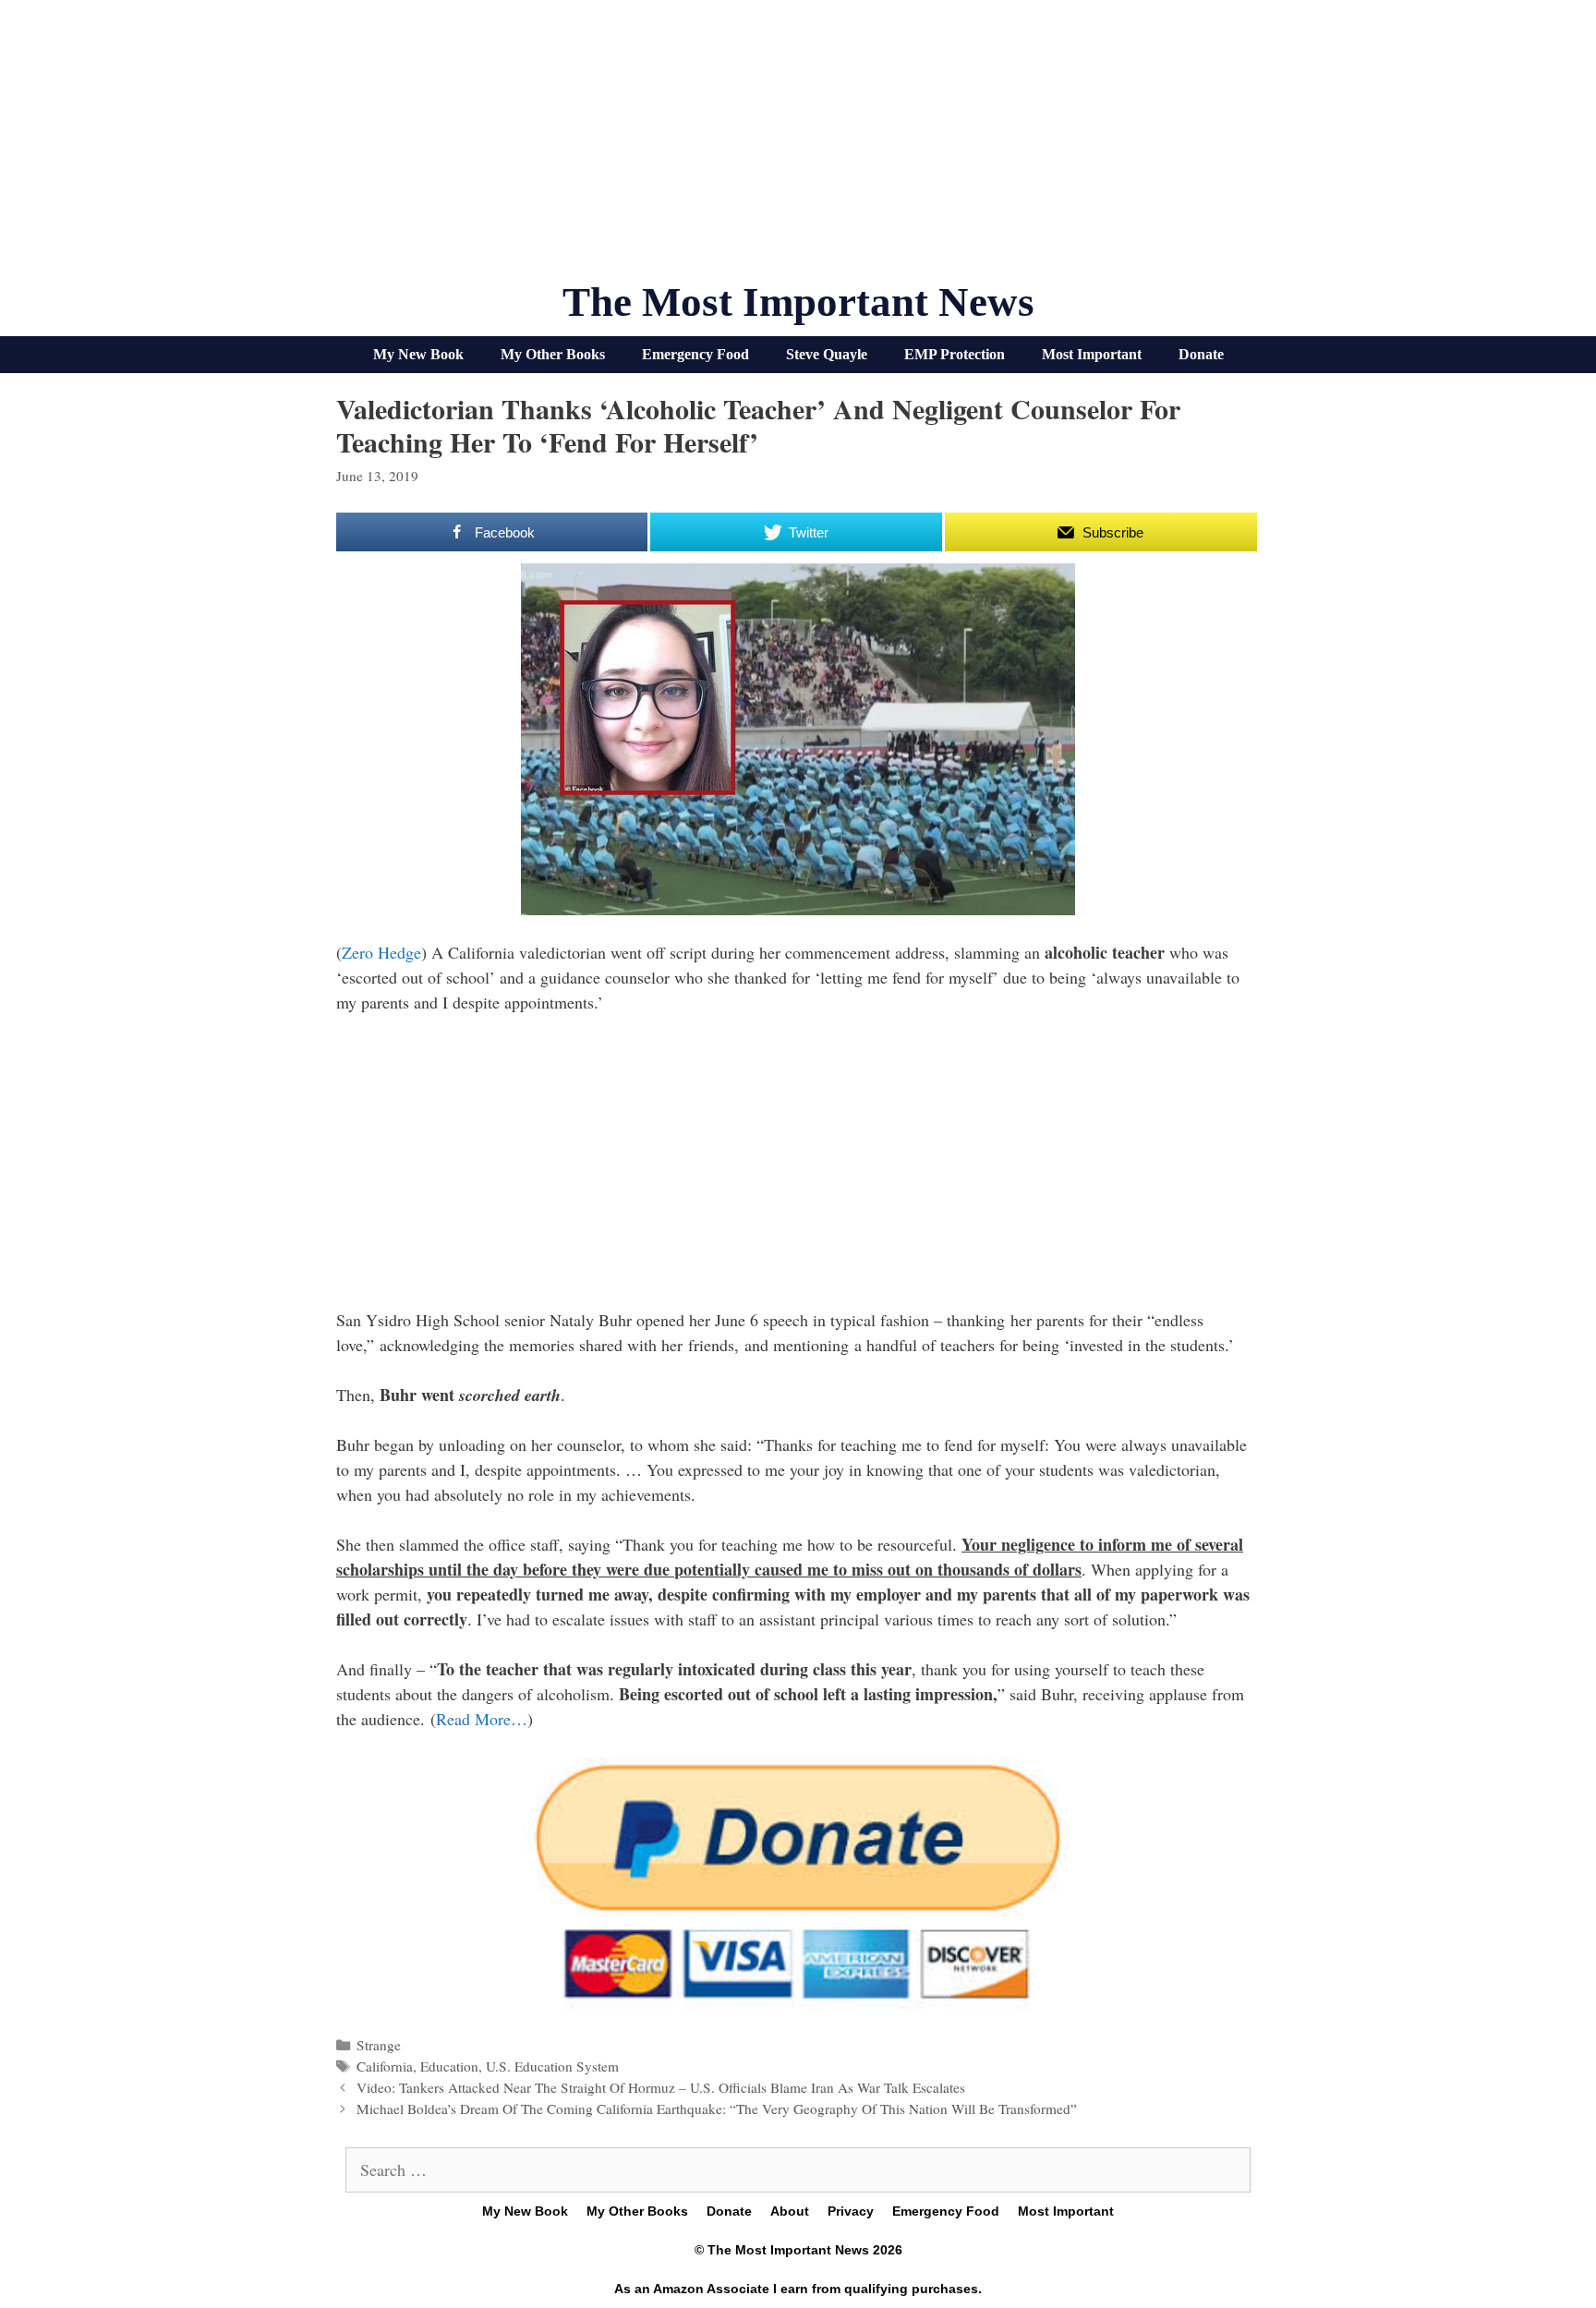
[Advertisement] (798, 148)
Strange (379, 2045)
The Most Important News (798, 302)
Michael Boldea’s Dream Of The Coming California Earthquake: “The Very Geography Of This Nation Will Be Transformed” (717, 2109)
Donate (1201, 354)
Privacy (851, 2211)
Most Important (1092, 354)
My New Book (418, 354)
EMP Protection (955, 354)
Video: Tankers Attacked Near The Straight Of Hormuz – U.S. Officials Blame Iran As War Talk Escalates (661, 2087)
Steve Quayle (827, 354)
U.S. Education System (552, 2066)
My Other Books (553, 354)
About (790, 2211)
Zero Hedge (381, 952)
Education (449, 2066)
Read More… (482, 1719)
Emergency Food (695, 354)
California (385, 2066)
